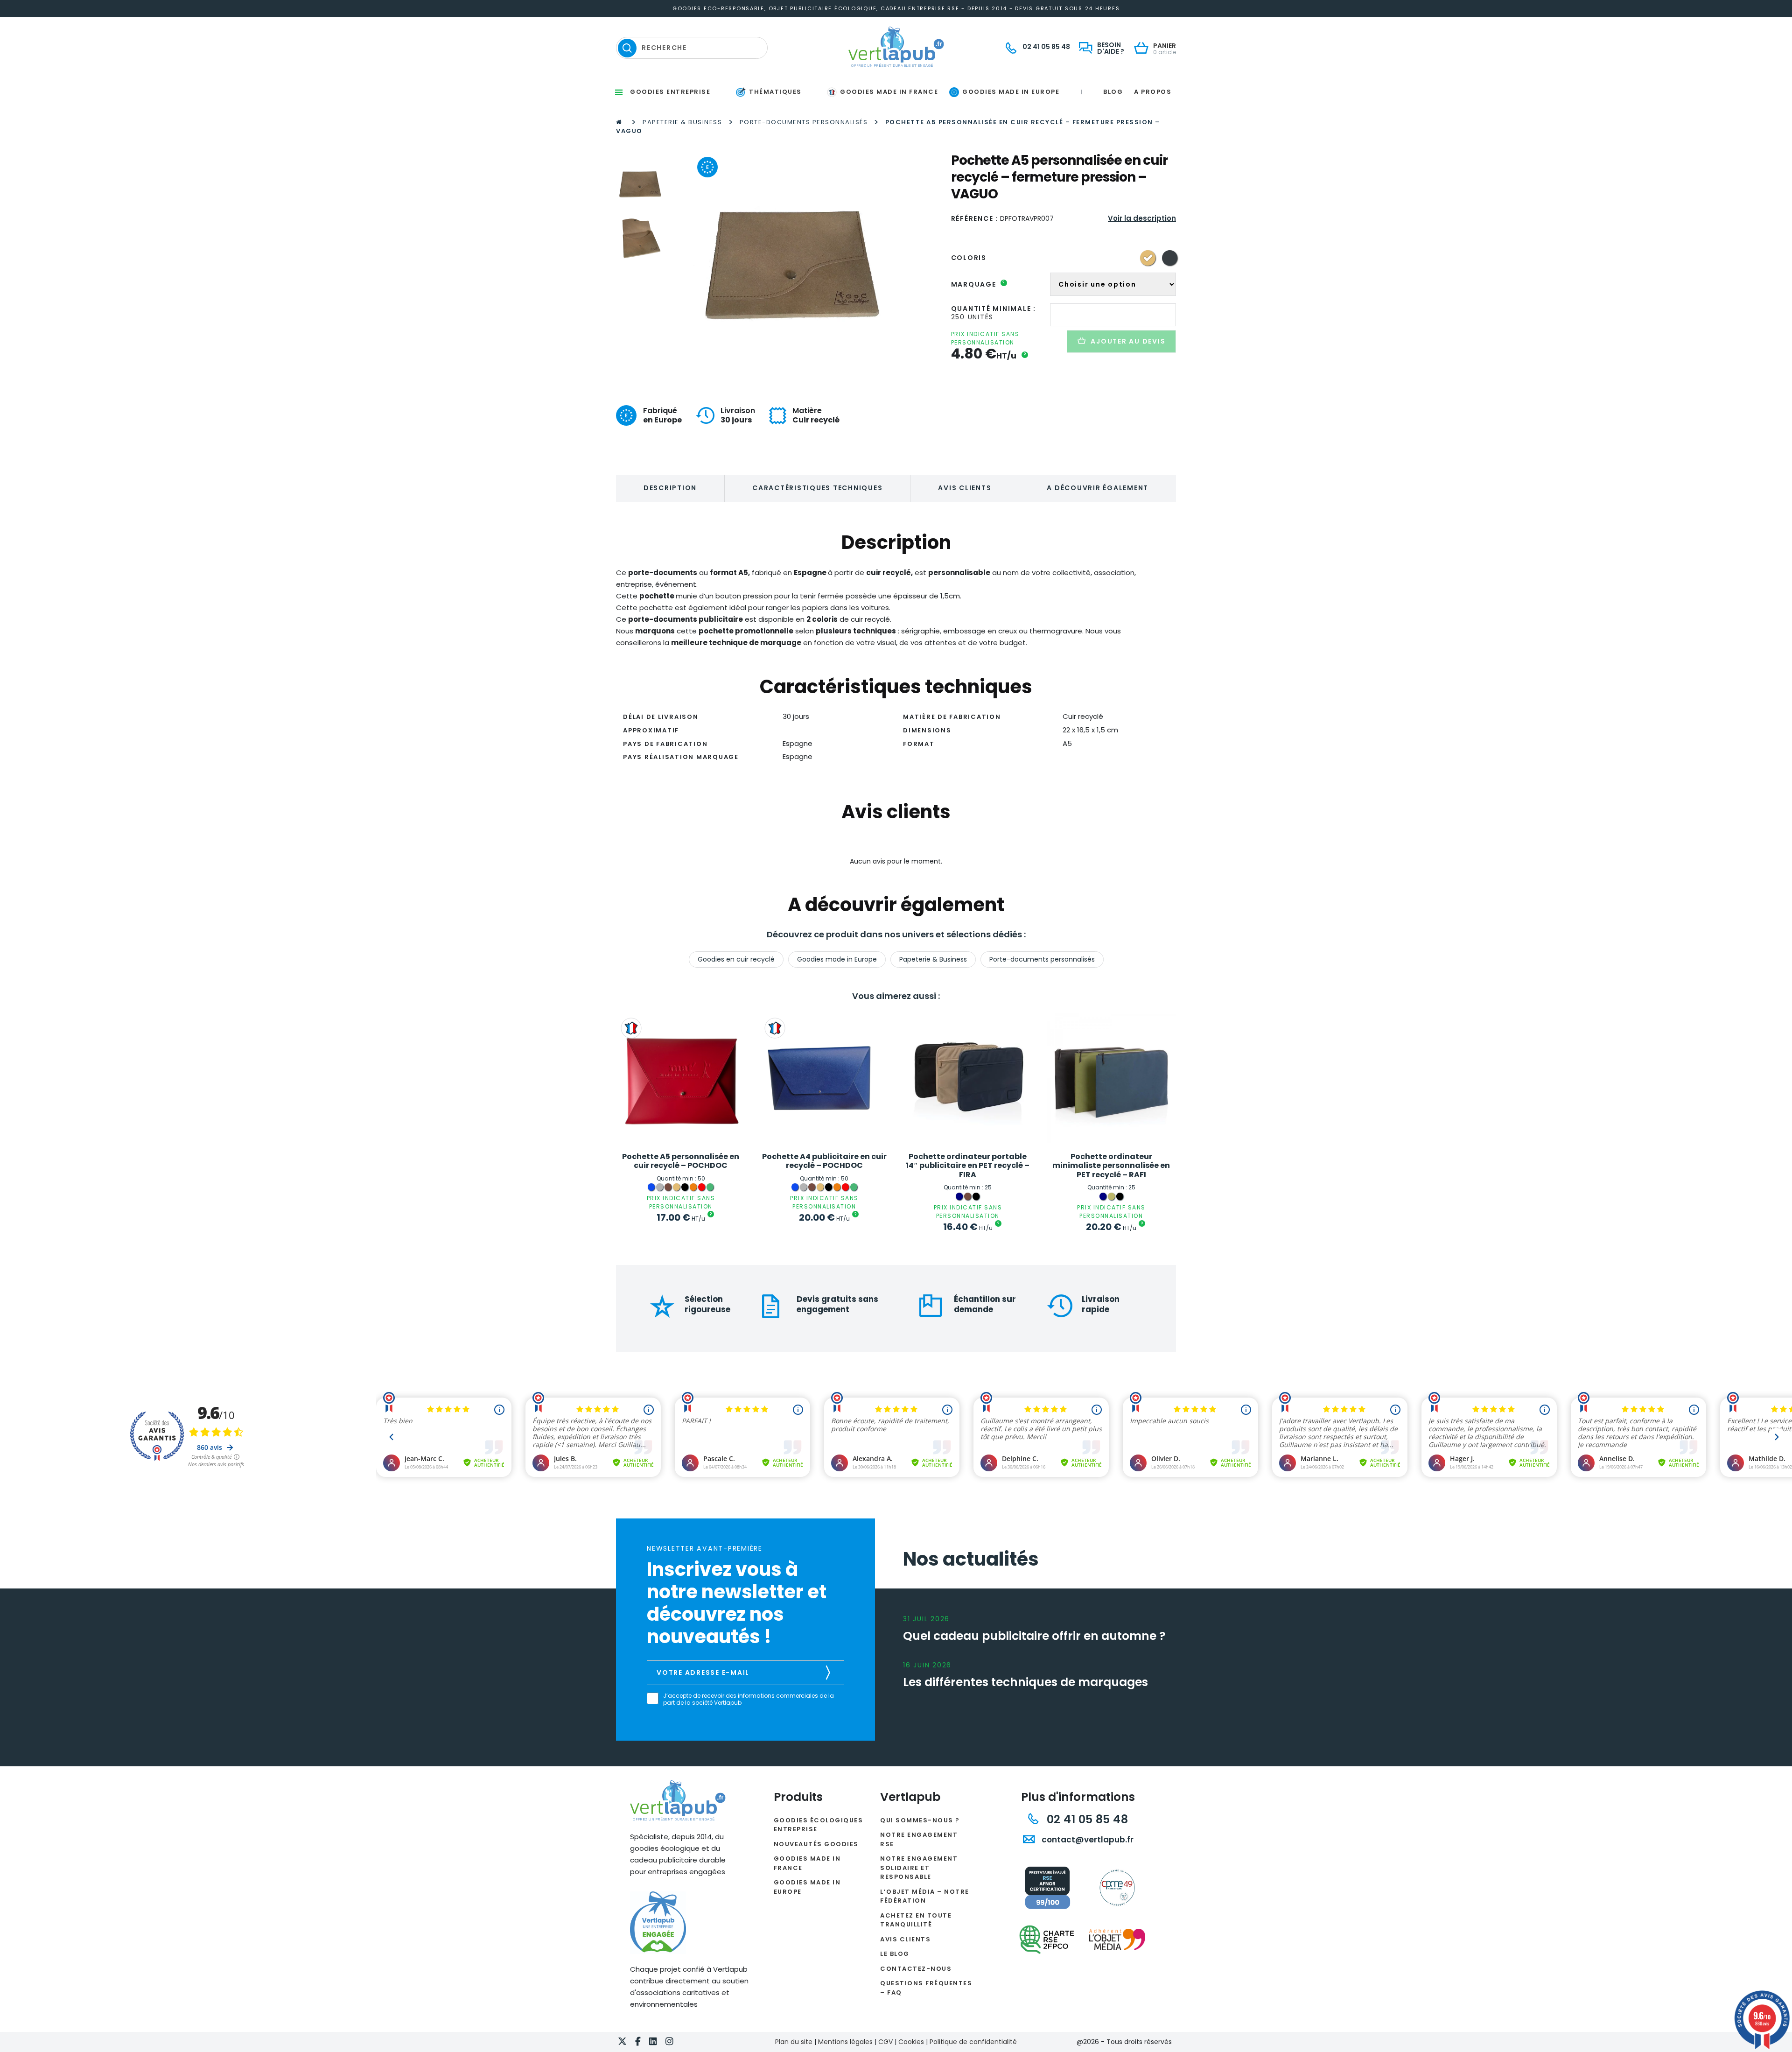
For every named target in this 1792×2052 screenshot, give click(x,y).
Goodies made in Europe (837, 959)
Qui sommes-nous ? (920, 1820)
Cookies (911, 2042)
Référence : (975, 218)
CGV (885, 2042)
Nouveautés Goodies (816, 1844)
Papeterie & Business (682, 122)
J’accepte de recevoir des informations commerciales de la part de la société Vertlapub (749, 1699)
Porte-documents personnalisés (804, 122)
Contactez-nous (916, 1969)
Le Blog (895, 1954)
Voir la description (1142, 218)
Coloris (969, 258)
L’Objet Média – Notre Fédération (925, 1896)
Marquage (978, 284)
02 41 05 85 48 (1086, 1819)
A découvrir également (1098, 488)
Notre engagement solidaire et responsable (919, 1868)
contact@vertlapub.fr (1087, 1840)
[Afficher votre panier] (1144, 49)
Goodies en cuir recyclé (736, 959)
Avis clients (965, 488)
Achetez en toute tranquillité (916, 1920)
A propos (1153, 92)
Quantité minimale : (994, 309)
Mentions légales (845, 2042)
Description (670, 488)
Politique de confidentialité (973, 2042)
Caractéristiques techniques (817, 488)
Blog (1113, 92)
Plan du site (794, 2042)
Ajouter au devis (1128, 341)
